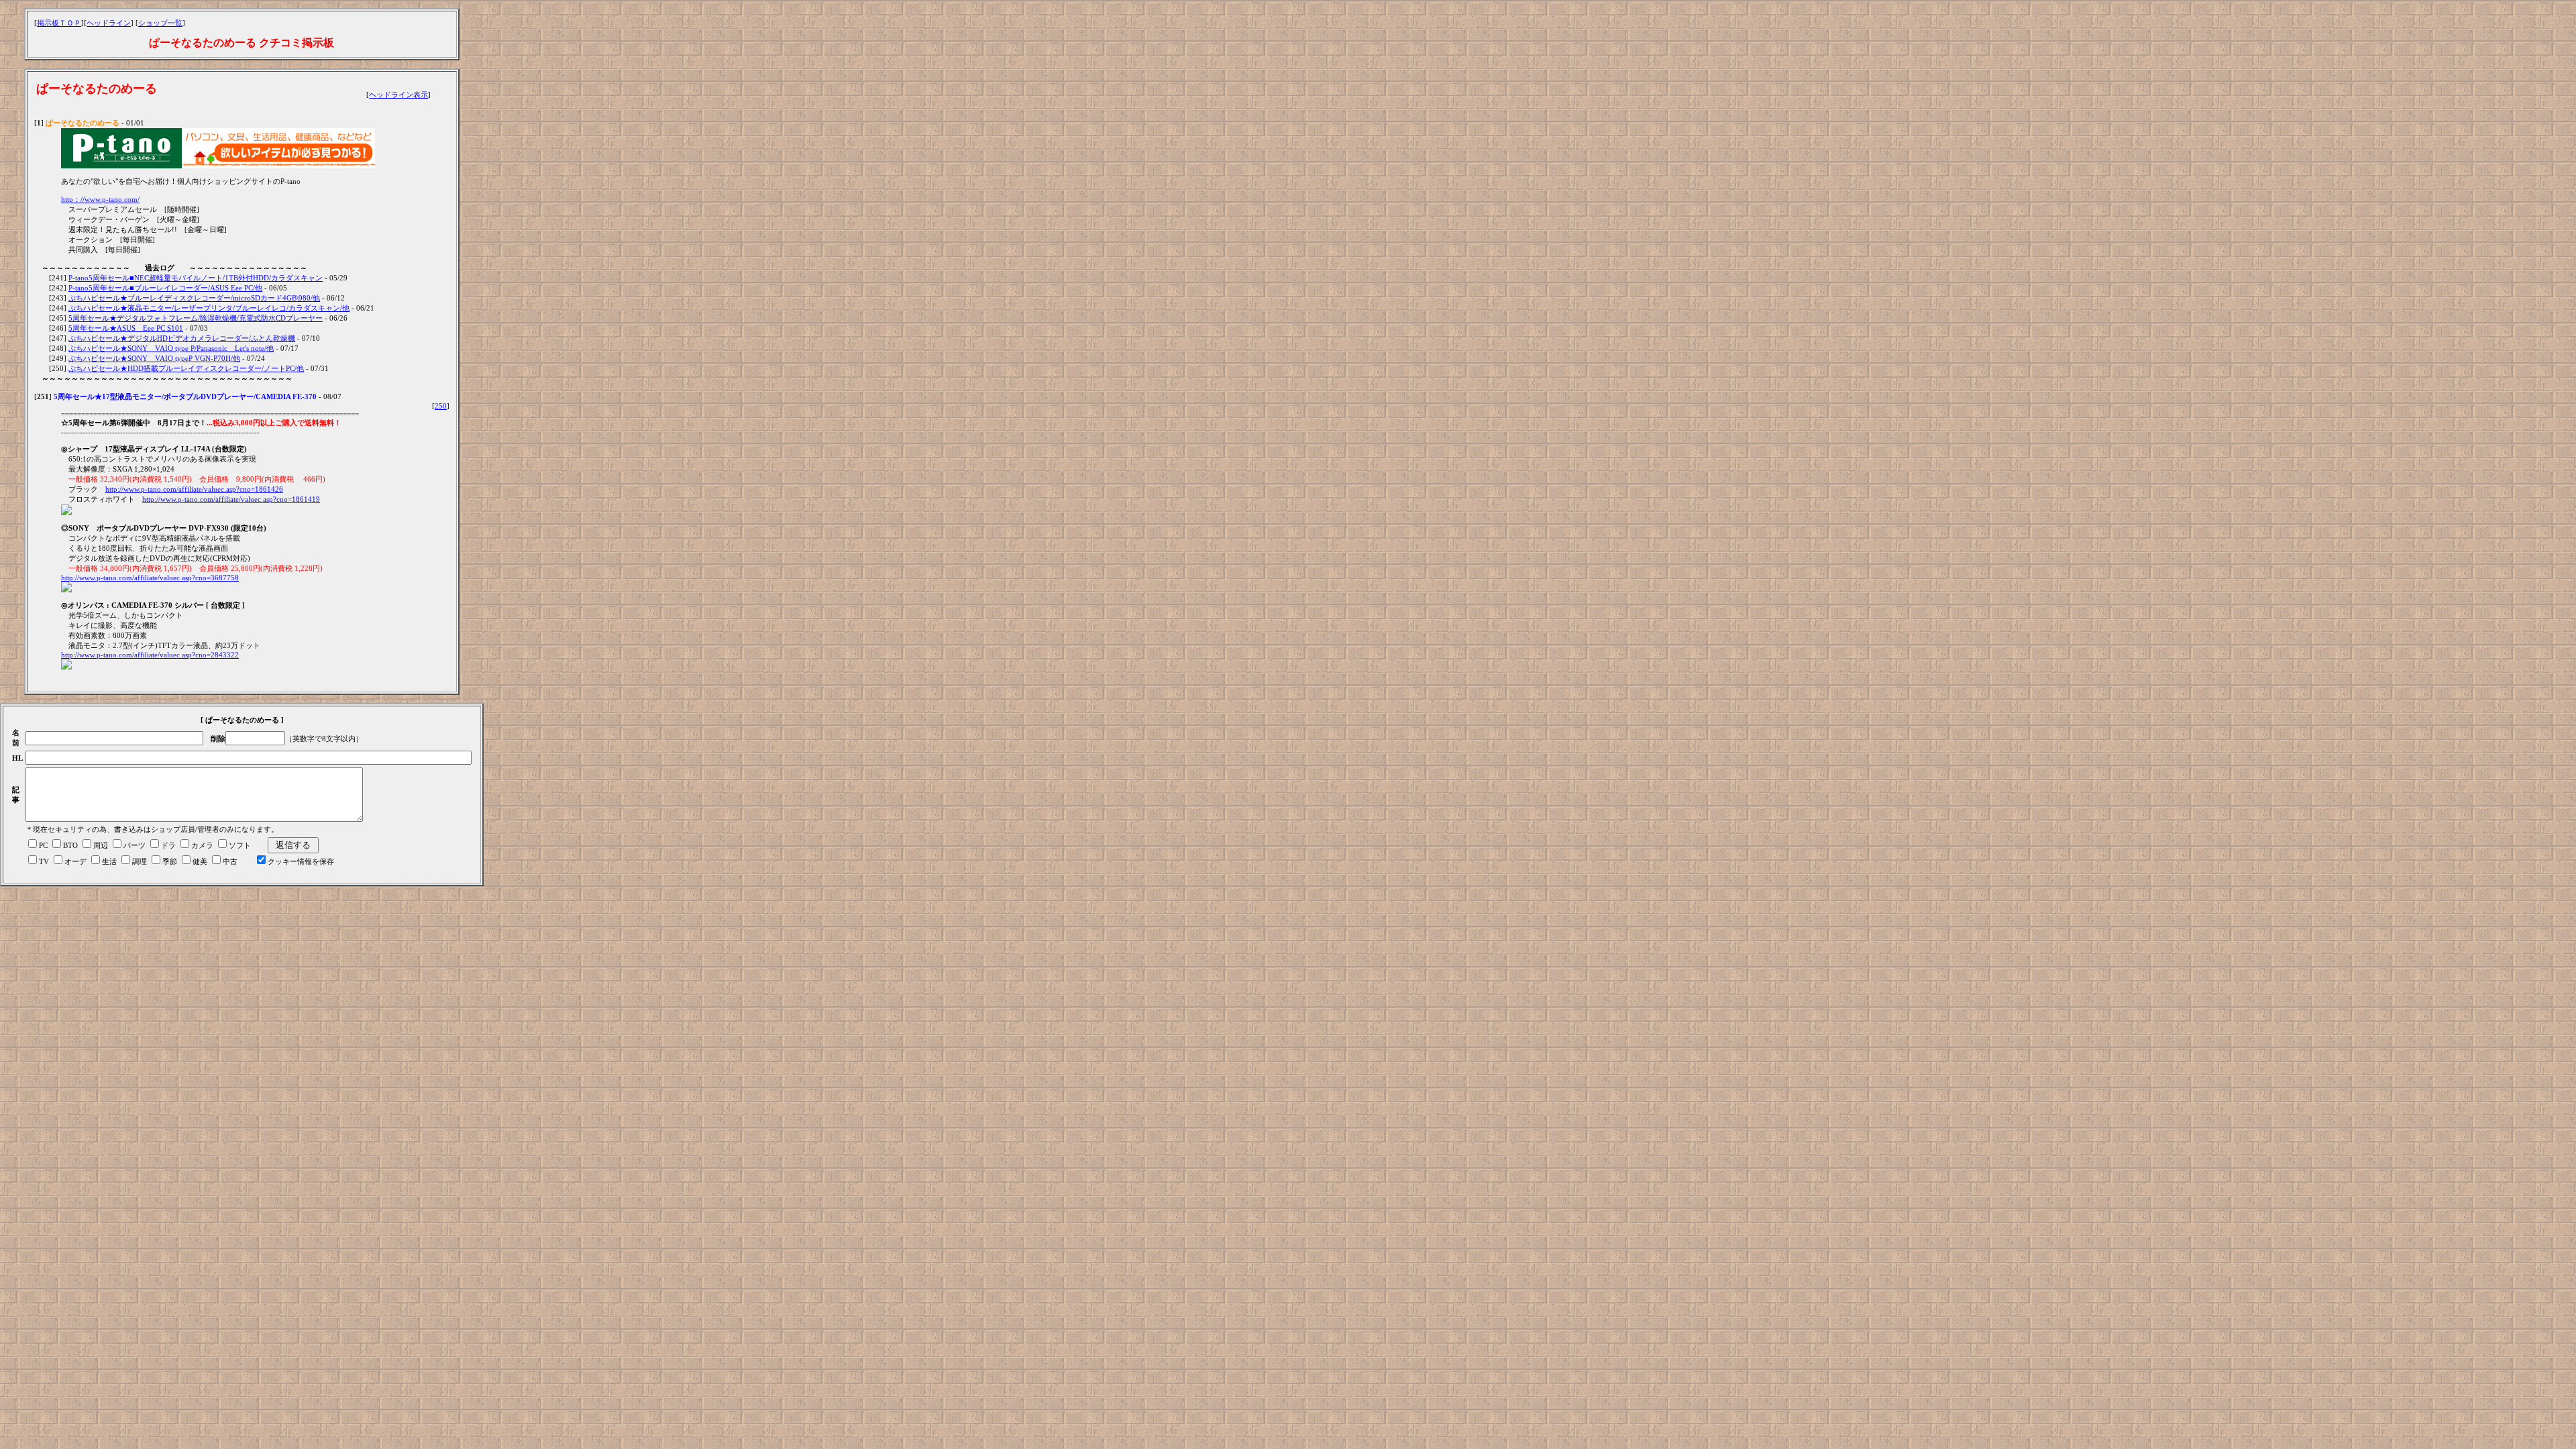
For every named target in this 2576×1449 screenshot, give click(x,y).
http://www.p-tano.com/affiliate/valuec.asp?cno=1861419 (231, 499)
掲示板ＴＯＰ (59, 23)
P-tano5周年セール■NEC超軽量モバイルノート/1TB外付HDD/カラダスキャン (196, 278)
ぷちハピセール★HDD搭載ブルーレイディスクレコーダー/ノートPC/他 (186, 368)
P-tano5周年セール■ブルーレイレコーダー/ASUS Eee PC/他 (165, 288)
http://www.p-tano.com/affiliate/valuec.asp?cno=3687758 (150, 578)
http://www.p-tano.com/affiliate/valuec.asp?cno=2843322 (150, 655)
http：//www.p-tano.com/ (100, 199)
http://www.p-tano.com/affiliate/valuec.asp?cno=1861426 (194, 489)
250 (441, 406)
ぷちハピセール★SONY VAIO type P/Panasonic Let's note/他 (171, 348)
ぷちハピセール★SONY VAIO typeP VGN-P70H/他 (154, 358)
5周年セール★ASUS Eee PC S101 (126, 328)
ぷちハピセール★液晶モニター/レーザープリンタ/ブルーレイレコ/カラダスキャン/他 (209, 308)
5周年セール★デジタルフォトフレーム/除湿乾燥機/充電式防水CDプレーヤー (196, 318)
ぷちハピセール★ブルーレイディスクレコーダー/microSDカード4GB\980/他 (194, 298)
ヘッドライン (109, 23)
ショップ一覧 (160, 23)
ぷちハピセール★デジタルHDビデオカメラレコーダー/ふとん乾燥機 (182, 338)
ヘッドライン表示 (398, 95)
